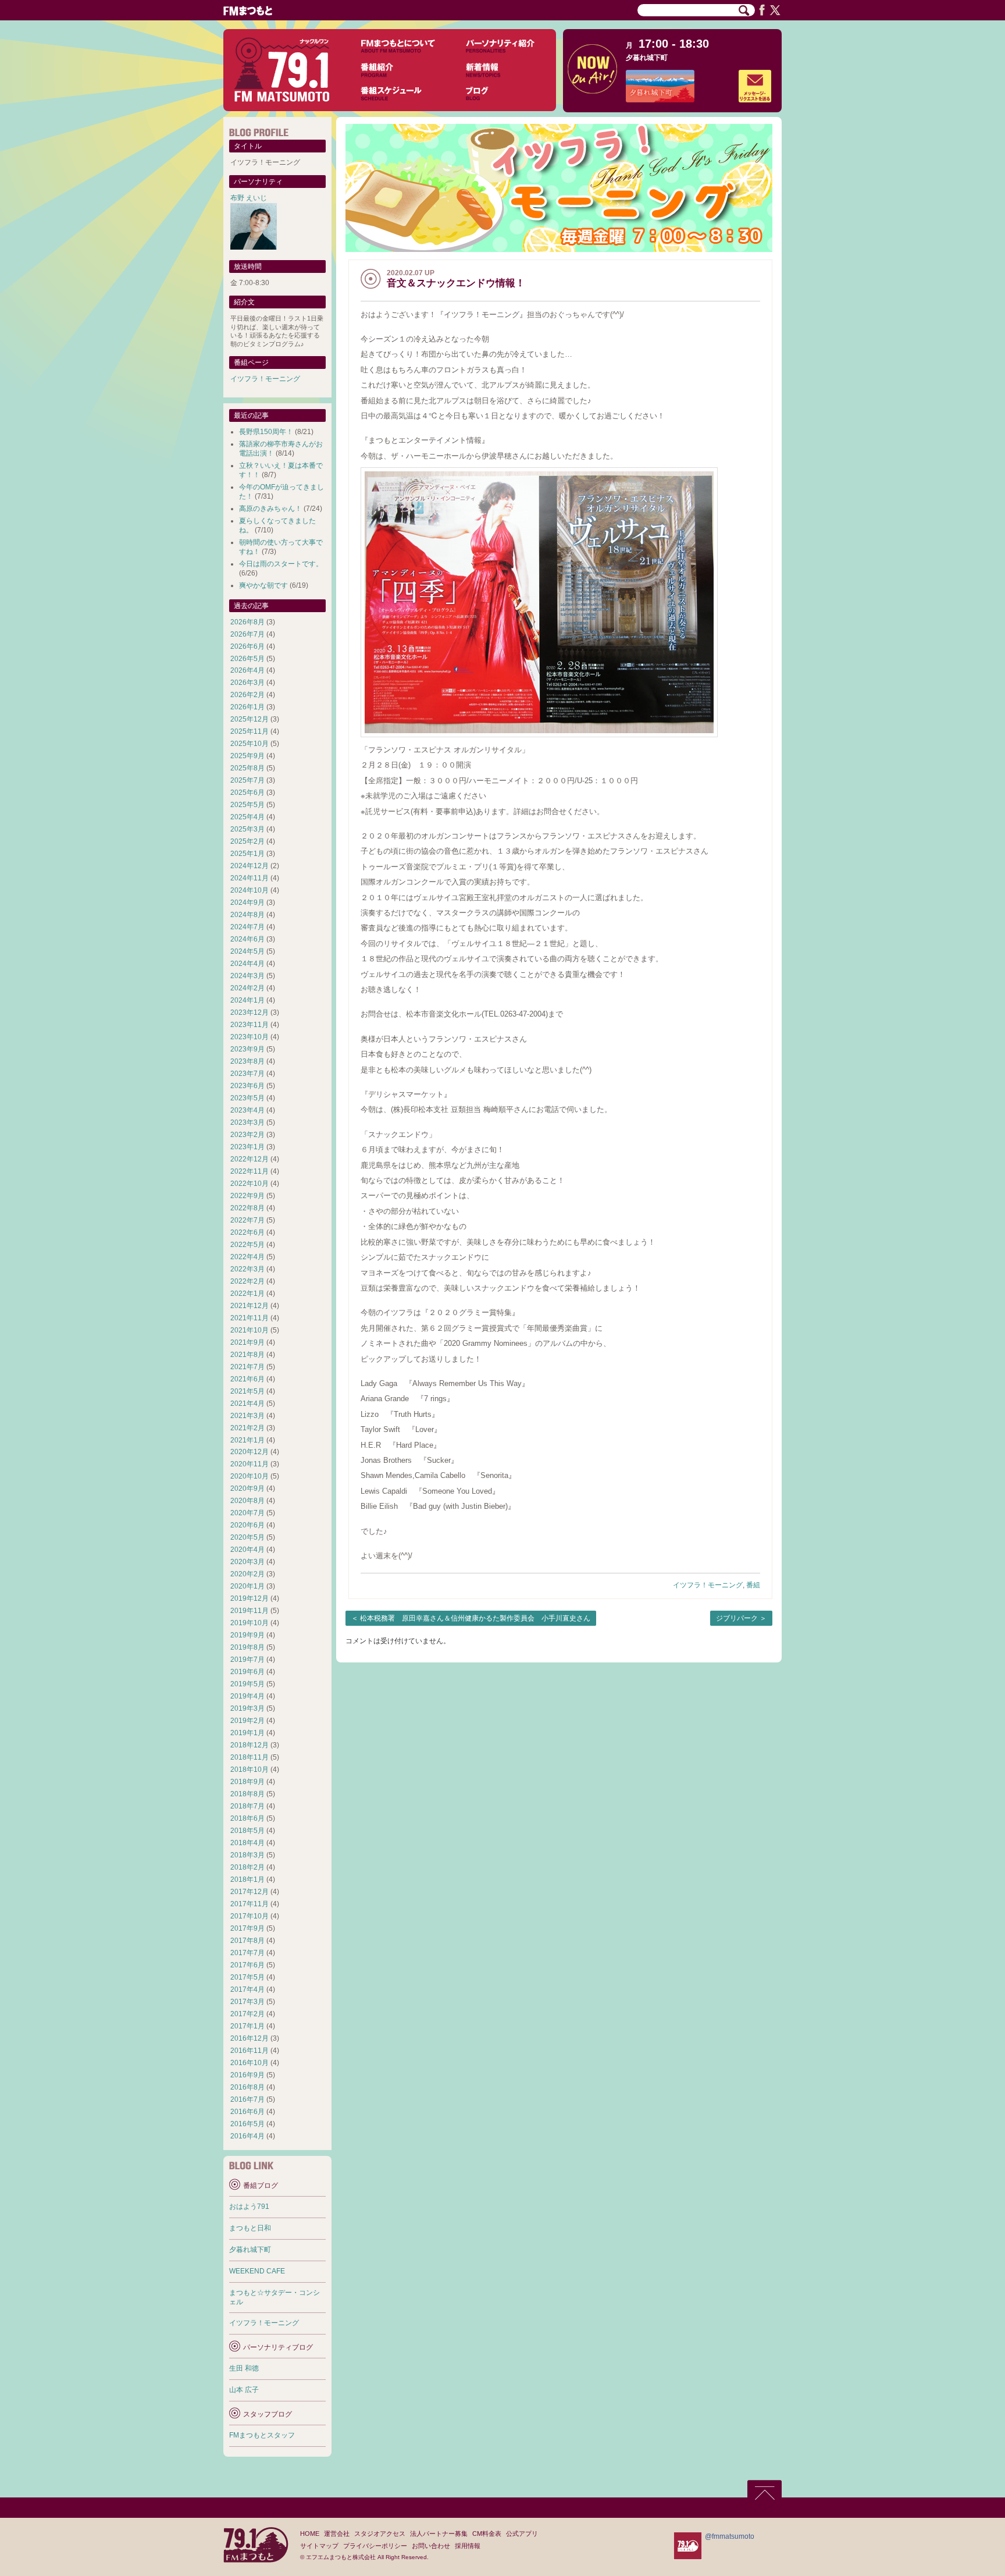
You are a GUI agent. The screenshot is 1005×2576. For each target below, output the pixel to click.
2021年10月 (250, 1330)
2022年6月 (247, 1232)
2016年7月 (247, 2099)
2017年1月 (247, 2026)
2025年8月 (247, 768)
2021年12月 (250, 1306)
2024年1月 (247, 1000)
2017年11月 (250, 1904)
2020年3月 (247, 1562)
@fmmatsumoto (730, 2536)
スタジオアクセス (380, 2534)
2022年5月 (247, 1245)
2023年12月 (250, 1012)
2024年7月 (247, 927)
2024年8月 (247, 915)
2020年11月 (250, 1464)
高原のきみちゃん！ (270, 509)
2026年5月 (247, 659)
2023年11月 (250, 1025)
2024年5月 (247, 951)
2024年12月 (250, 866)
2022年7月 (247, 1220)
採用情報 (468, 2546)
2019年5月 (247, 1684)
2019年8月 (247, 1647)
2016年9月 (247, 2075)
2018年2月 (247, 1867)
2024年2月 (247, 988)
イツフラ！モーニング (708, 1585)
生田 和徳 (244, 2368)
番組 (753, 1585)
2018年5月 (247, 1831)
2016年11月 (250, 2051)
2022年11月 (250, 1171)
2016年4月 (247, 2136)
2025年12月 (250, 719)
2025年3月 (247, 829)
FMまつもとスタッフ (262, 2435)
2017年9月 (247, 1928)
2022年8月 (247, 1208)
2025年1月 (247, 854)
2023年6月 (247, 1086)
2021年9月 (247, 1342)
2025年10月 (250, 744)
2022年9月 (247, 1196)
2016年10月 (250, 2063)
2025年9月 (247, 756)
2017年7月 (247, 1953)
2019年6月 (247, 1672)
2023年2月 (247, 1135)
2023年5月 (247, 1098)
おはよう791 (249, 2207)
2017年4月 (247, 1989)
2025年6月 (247, 793)
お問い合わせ (431, 2546)
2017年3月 (247, 2002)
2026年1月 (247, 707)
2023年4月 (247, 1110)
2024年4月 (247, 964)
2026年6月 (247, 646)
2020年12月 (250, 1452)
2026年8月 (247, 622)
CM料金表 (487, 2534)
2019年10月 (250, 1623)
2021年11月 (250, 1318)
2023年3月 (247, 1122)
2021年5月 (247, 1391)
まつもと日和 (250, 2228)
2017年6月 (247, 1965)
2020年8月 (247, 1501)
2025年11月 (250, 731)
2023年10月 (250, 1037)
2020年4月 (247, 1550)
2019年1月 (247, 1733)
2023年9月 (247, 1049)
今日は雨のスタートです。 (281, 564)
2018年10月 (250, 1770)
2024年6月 (247, 939)
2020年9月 (247, 1488)
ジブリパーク (737, 1618)
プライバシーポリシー (375, 2546)
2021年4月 (247, 1404)
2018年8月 (247, 1794)
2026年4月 (247, 670)
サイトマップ (319, 2546)
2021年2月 (247, 1428)
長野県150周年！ (266, 432)
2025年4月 (247, 817)
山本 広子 (244, 2390)
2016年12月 (250, 2038)
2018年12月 (250, 1745)
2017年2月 (247, 2014)
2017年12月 (250, 1892)
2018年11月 (250, 1757)
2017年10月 (250, 1916)
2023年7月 (247, 1074)
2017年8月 (247, 1941)
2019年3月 (247, 1708)
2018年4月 (247, 1843)
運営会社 (337, 2534)
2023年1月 (247, 1147)
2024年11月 (250, 878)
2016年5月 (247, 2124)
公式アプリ (522, 2534)
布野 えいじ (249, 198)
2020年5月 (247, 1537)
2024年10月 (250, 890)
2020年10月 (250, 1476)
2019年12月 (250, 1598)
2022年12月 (250, 1159)
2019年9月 (247, 1635)
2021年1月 (247, 1440)
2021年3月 (247, 1416)
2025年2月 (247, 841)
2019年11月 (250, 1611)
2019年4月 (247, 1696)
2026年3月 (247, 683)
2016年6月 (247, 2112)
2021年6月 (247, 1379)
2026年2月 (247, 695)
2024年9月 (247, 903)
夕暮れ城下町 (647, 58)
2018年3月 (247, 1855)
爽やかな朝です (263, 585)
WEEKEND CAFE (257, 2271)
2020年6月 (247, 1525)
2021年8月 (247, 1355)
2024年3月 (247, 976)
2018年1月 (247, 1879)
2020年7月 (247, 1513)
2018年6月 (247, 1818)
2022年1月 (247, 1294)
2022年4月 (247, 1257)
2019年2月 (247, 1721)
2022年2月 (247, 1281)
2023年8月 (247, 1061)
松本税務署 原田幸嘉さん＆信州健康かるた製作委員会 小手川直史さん (475, 1618)
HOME (310, 2534)
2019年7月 (247, 1660)
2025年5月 (247, 805)
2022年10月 (250, 1184)
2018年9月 (247, 1782)
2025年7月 (247, 780)
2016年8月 (247, 2087)
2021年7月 (247, 1367)
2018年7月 (247, 1806)
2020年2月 (247, 1574)
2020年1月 (247, 1586)
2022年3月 (247, 1269)
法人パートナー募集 (439, 2534)
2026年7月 (247, 634)
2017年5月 (247, 1977)
